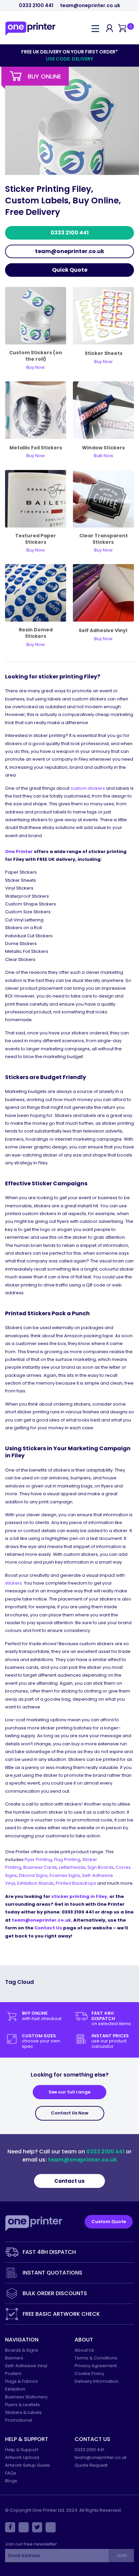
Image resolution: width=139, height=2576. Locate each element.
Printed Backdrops (76, 1883)
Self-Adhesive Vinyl (26, 2366)
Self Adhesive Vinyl (103, 630)
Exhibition (15, 2389)
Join (121, 2556)
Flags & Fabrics (21, 2381)
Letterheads (72, 1867)
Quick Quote (70, 270)
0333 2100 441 (36, 6)
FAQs (11, 2473)
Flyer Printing (38, 1860)
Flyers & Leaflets (22, 2405)
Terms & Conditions (96, 2358)
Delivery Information (96, 2381)
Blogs (11, 2481)
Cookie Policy (89, 2373)
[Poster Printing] (103, 498)
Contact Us (48, 1928)
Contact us (69, 2181)
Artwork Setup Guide (27, 2465)
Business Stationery (26, 2397)
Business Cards (40, 1867)
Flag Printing (67, 1860)
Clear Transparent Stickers (104, 539)
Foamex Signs (65, 1875)
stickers (13, 1583)
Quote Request (91, 2465)
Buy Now (103, 639)
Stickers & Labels (23, 2412)
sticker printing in (79, 1896)
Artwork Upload (22, 2457)
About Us (84, 2350)
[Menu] (95, 28)
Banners (14, 2358)
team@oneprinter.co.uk (90, 6)
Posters (13, 2373)
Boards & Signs (22, 2350)
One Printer (19, 852)
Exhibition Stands (35, 1883)
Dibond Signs (33, 1875)
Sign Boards (101, 1867)
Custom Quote (109, 2222)
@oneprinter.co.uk (48, 1920)
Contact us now (70, 2113)
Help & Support (22, 2450)
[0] (122, 29)
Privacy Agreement (96, 2366)
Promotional (19, 2420)
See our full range (69, 2092)
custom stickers (88, 788)
